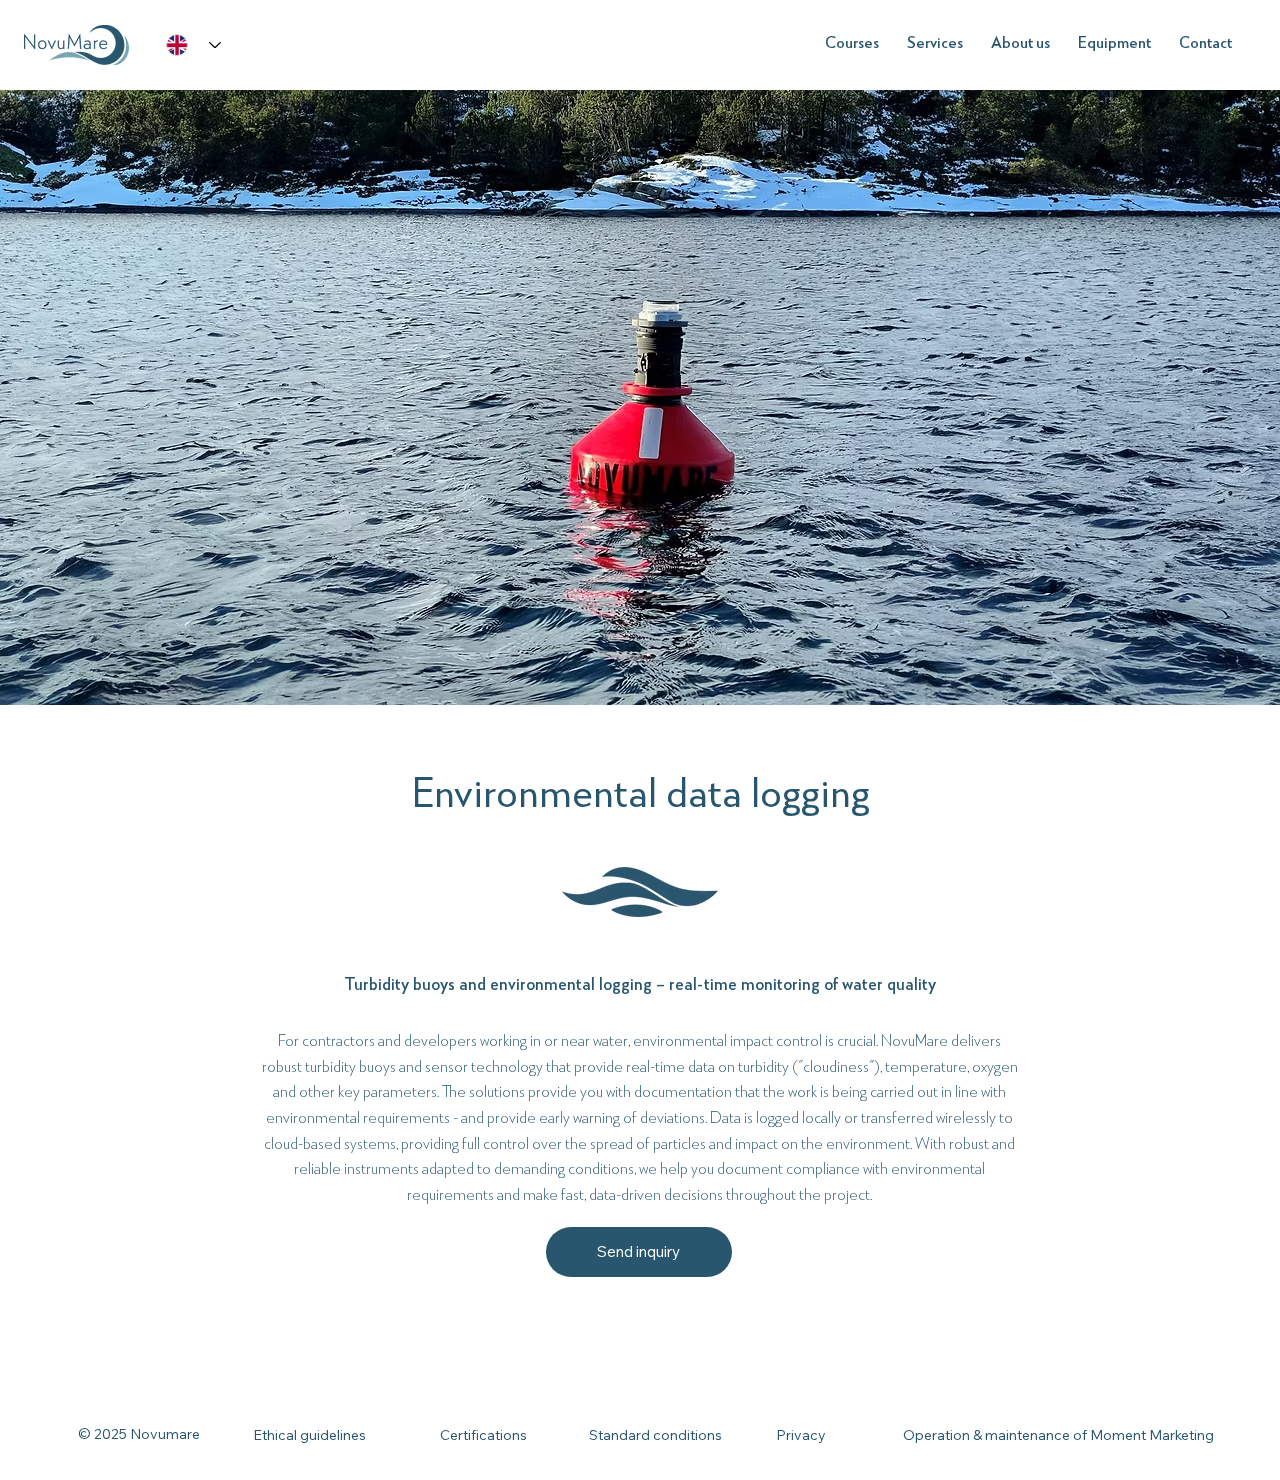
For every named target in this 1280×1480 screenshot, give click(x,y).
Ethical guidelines (309, 1435)
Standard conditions (655, 1435)
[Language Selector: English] (193, 45)
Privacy (801, 1435)
